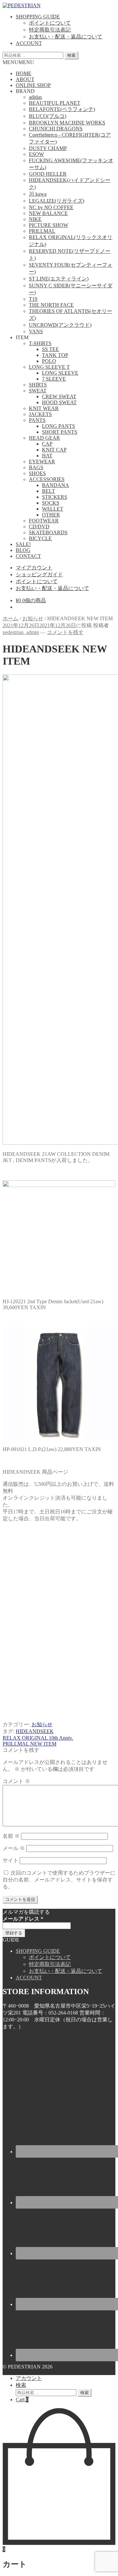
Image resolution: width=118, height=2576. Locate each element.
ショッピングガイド (39, 574)
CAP (47, 444)
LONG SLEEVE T (49, 367)
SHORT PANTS (60, 432)
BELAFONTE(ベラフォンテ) (62, 109)
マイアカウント (34, 568)
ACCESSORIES (47, 479)
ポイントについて (50, 23)
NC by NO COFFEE (51, 207)
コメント (16, 1781)
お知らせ (33, 618)
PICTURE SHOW (49, 225)
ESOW (36, 154)
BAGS (36, 467)
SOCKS (51, 503)
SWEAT (38, 391)
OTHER (51, 515)
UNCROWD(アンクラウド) (60, 325)
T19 (33, 299)
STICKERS (55, 497)
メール (14, 1848)
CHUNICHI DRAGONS (56, 129)
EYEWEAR (42, 462)
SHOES (37, 473)
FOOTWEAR (44, 521)
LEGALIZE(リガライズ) (57, 201)
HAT (47, 456)
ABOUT (25, 79)
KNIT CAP (54, 450)
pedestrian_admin (21, 632)
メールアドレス (23, 1919)
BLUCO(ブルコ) (48, 116)
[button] (18, 62)
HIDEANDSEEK (35, 1731)
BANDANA (56, 485)
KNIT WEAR (44, 408)
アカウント (29, 2378)
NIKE (35, 219)
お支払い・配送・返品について (66, 37)
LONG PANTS (59, 426)
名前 (11, 1836)
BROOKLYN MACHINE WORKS (67, 123)
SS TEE (50, 349)
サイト (10, 1860)
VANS (36, 331)
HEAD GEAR (44, 438)
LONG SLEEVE (60, 373)
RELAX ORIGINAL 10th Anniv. (38, 1738)
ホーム (10, 618)
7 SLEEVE (54, 379)
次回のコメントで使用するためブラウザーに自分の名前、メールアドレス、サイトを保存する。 (59, 1880)
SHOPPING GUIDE (38, 17)
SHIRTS (38, 385)
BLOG (23, 550)
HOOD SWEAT (59, 402)
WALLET (53, 509)
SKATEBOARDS (48, 532)
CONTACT (28, 556)
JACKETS (40, 414)
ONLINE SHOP (33, 85)
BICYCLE (40, 538)
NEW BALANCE (48, 213)
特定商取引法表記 (50, 30)
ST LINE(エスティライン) (59, 279)
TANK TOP (55, 355)
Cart (22, 2400)
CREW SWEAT (59, 396)
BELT (49, 491)
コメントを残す (65, 632)
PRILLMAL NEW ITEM (29, 1744)
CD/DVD (39, 527)
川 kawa (38, 194)
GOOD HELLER (48, 174)
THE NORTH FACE (51, 305)
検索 (71, 55)
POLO (49, 361)
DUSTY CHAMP (48, 148)
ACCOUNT (29, 43)
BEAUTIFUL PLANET (55, 103)
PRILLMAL (42, 231)
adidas (35, 97)
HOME (24, 73)
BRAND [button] (25, 91)
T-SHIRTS (40, 343)
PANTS (37, 420)
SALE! (23, 544)
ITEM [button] (22, 337)
